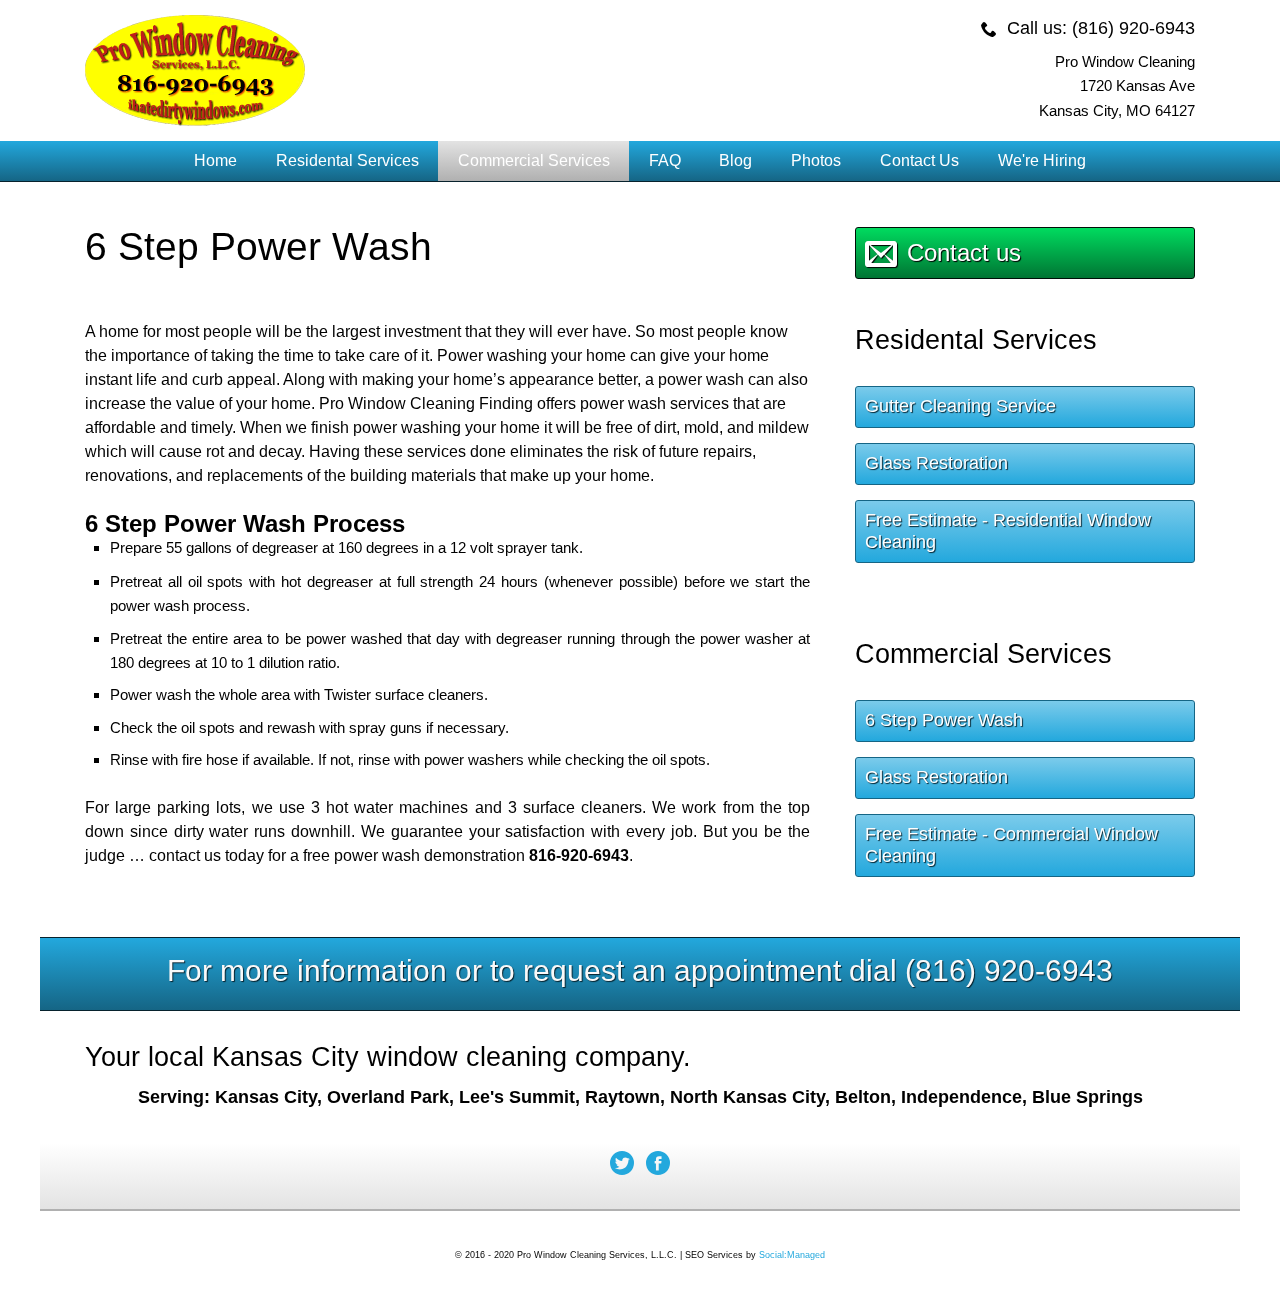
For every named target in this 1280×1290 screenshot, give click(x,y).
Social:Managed (792, 1255)
